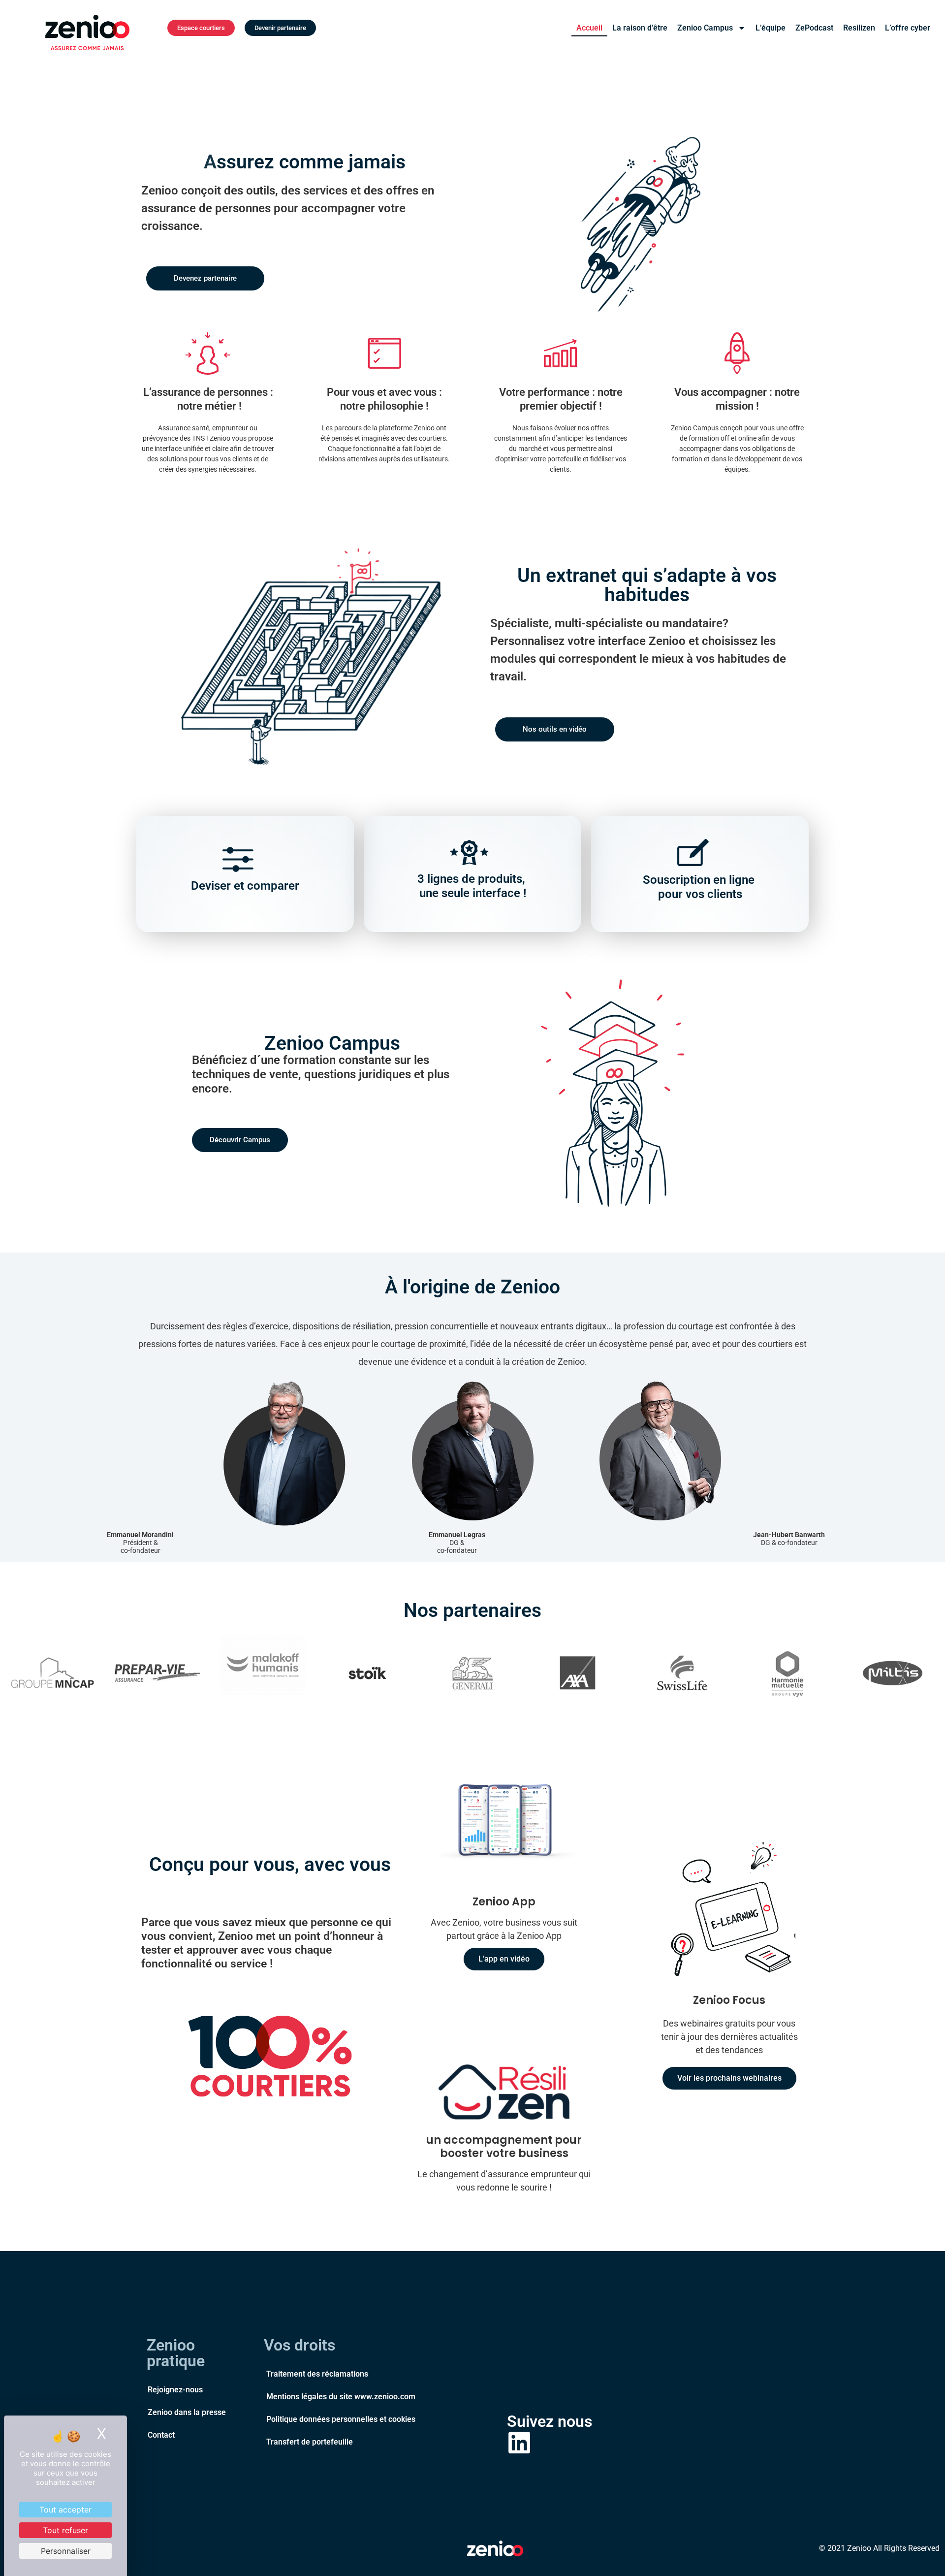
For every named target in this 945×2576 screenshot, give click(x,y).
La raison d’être (640, 28)
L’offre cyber (908, 28)
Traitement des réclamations (317, 2374)
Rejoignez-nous (175, 2390)
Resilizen (859, 28)
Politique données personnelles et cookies (341, 2419)
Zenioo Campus (705, 28)
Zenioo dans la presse (187, 2412)
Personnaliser (66, 2551)
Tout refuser (65, 2530)
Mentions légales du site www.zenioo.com (341, 2397)
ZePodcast (814, 28)
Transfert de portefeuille (310, 2442)
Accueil (589, 28)
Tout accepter (65, 2510)
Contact (161, 2435)
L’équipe (771, 28)
